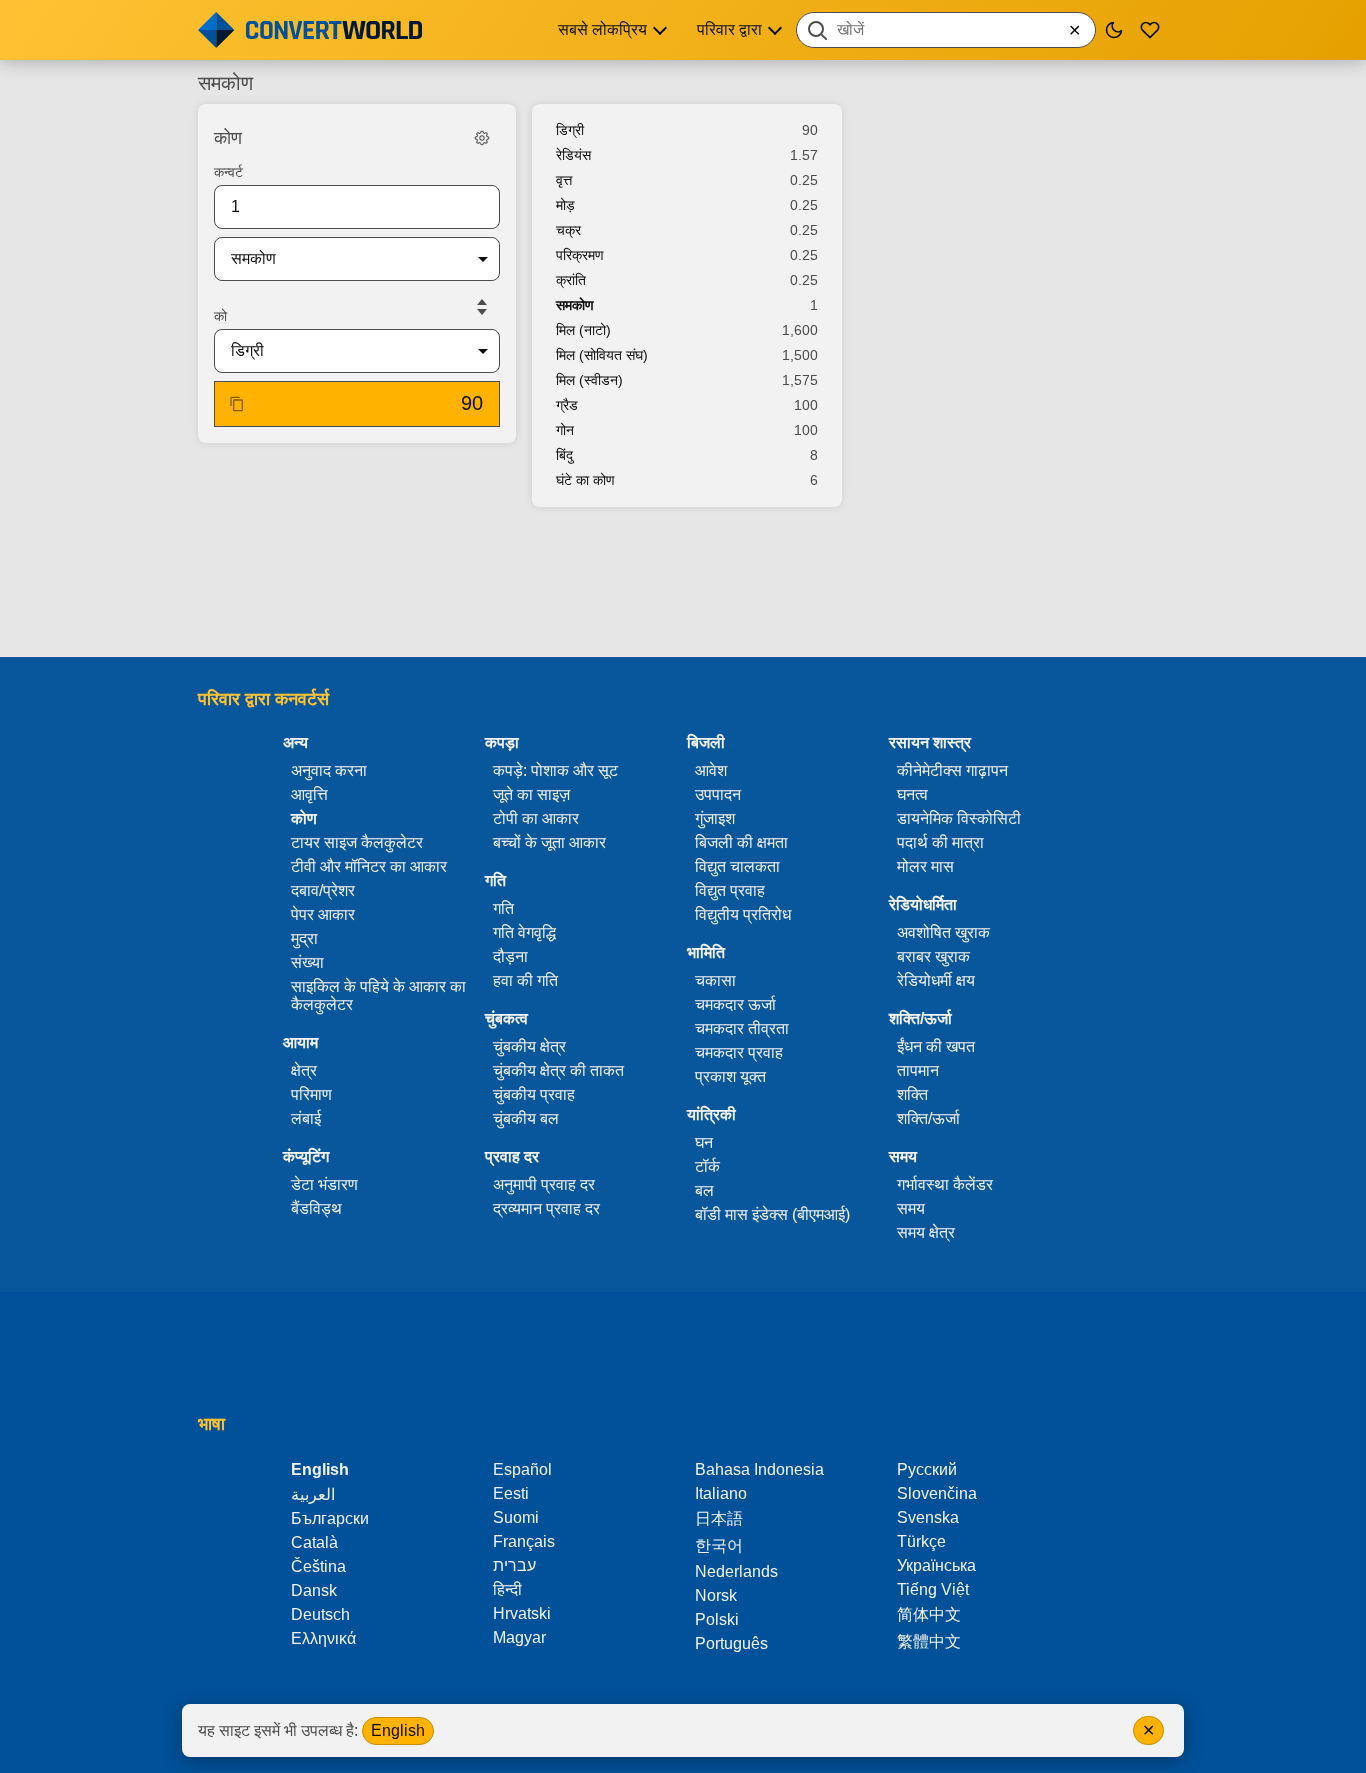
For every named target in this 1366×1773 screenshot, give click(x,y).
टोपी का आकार (536, 818)
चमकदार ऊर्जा (735, 1004)
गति (503, 908)
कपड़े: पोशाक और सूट (555, 770)
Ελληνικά (323, 1638)
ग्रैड (567, 405)
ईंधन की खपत (936, 1046)
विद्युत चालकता (737, 866)
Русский (927, 1469)
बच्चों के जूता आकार (549, 842)
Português (731, 1643)
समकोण (575, 305)
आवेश (711, 770)
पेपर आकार (323, 914)
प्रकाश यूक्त (730, 1076)
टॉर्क (707, 1166)
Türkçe (921, 1541)
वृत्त (564, 180)
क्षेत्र (304, 1070)
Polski (717, 1619)
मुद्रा (304, 938)
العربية (313, 1494)
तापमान (918, 1070)
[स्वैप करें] (482, 307)
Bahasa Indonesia (759, 1469)
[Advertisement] (683, 584)
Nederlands (736, 1571)
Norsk (716, 1595)
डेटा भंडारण (324, 1184)
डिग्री (570, 130)
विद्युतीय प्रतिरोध (743, 914)
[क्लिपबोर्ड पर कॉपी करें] (237, 404)
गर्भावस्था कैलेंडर (945, 1184)
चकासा (715, 980)
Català (314, 1542)
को (220, 316)
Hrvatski (522, 1613)
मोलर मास (925, 866)
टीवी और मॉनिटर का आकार (369, 866)
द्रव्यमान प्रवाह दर (546, 1208)
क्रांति (571, 280)
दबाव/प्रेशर (323, 890)
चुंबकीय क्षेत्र (529, 1046)
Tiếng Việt (933, 1589)
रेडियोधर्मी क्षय (936, 980)
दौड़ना (510, 956)
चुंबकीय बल (526, 1118)
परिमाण (311, 1094)
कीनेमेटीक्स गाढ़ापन (952, 770)
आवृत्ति (309, 794)
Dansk (314, 1590)
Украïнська (936, 1565)
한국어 (719, 1545)
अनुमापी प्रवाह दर (544, 1184)
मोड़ (565, 205)
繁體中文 (929, 1641)
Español (522, 1469)
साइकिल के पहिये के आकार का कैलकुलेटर (378, 995)
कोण (304, 818)
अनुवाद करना (329, 770)
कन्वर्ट (228, 172)
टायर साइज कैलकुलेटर (357, 842)
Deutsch (320, 1614)
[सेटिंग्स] (482, 138)
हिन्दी (507, 1589)
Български (330, 1518)
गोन (565, 430)
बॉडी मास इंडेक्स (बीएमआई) (772, 1214)
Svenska (928, 1517)
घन (704, 1142)
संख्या (307, 962)
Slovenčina (937, 1493)
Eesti (511, 1493)
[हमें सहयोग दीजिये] (1150, 30)
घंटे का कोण (585, 480)
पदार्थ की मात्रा (940, 842)
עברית (514, 1565)
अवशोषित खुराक (943, 932)
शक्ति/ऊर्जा (928, 1118)
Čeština (318, 1566)
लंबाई (306, 1118)
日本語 (719, 1518)
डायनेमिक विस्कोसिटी (959, 818)
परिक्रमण (580, 255)
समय (911, 1208)
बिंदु (564, 455)
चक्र (568, 230)
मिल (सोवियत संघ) (602, 355)
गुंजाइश (715, 818)
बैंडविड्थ (316, 1208)
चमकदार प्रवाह (739, 1052)
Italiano (721, 1493)
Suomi (516, 1517)
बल (704, 1190)
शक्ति (912, 1094)
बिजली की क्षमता (741, 842)
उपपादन (718, 794)
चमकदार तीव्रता (742, 1028)
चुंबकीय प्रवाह (534, 1094)
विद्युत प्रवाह (730, 890)
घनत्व (912, 794)
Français (524, 1541)
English (398, 1730)
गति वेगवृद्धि (524, 932)
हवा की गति (525, 980)
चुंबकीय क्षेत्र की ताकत (558, 1070)
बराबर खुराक (933, 956)
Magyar (519, 1637)
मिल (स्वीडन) (589, 380)
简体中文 (929, 1614)
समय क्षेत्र (926, 1232)
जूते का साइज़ (531, 794)
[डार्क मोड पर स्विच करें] (1114, 30)
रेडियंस (573, 155)
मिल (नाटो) (583, 330)
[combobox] (946, 30)
